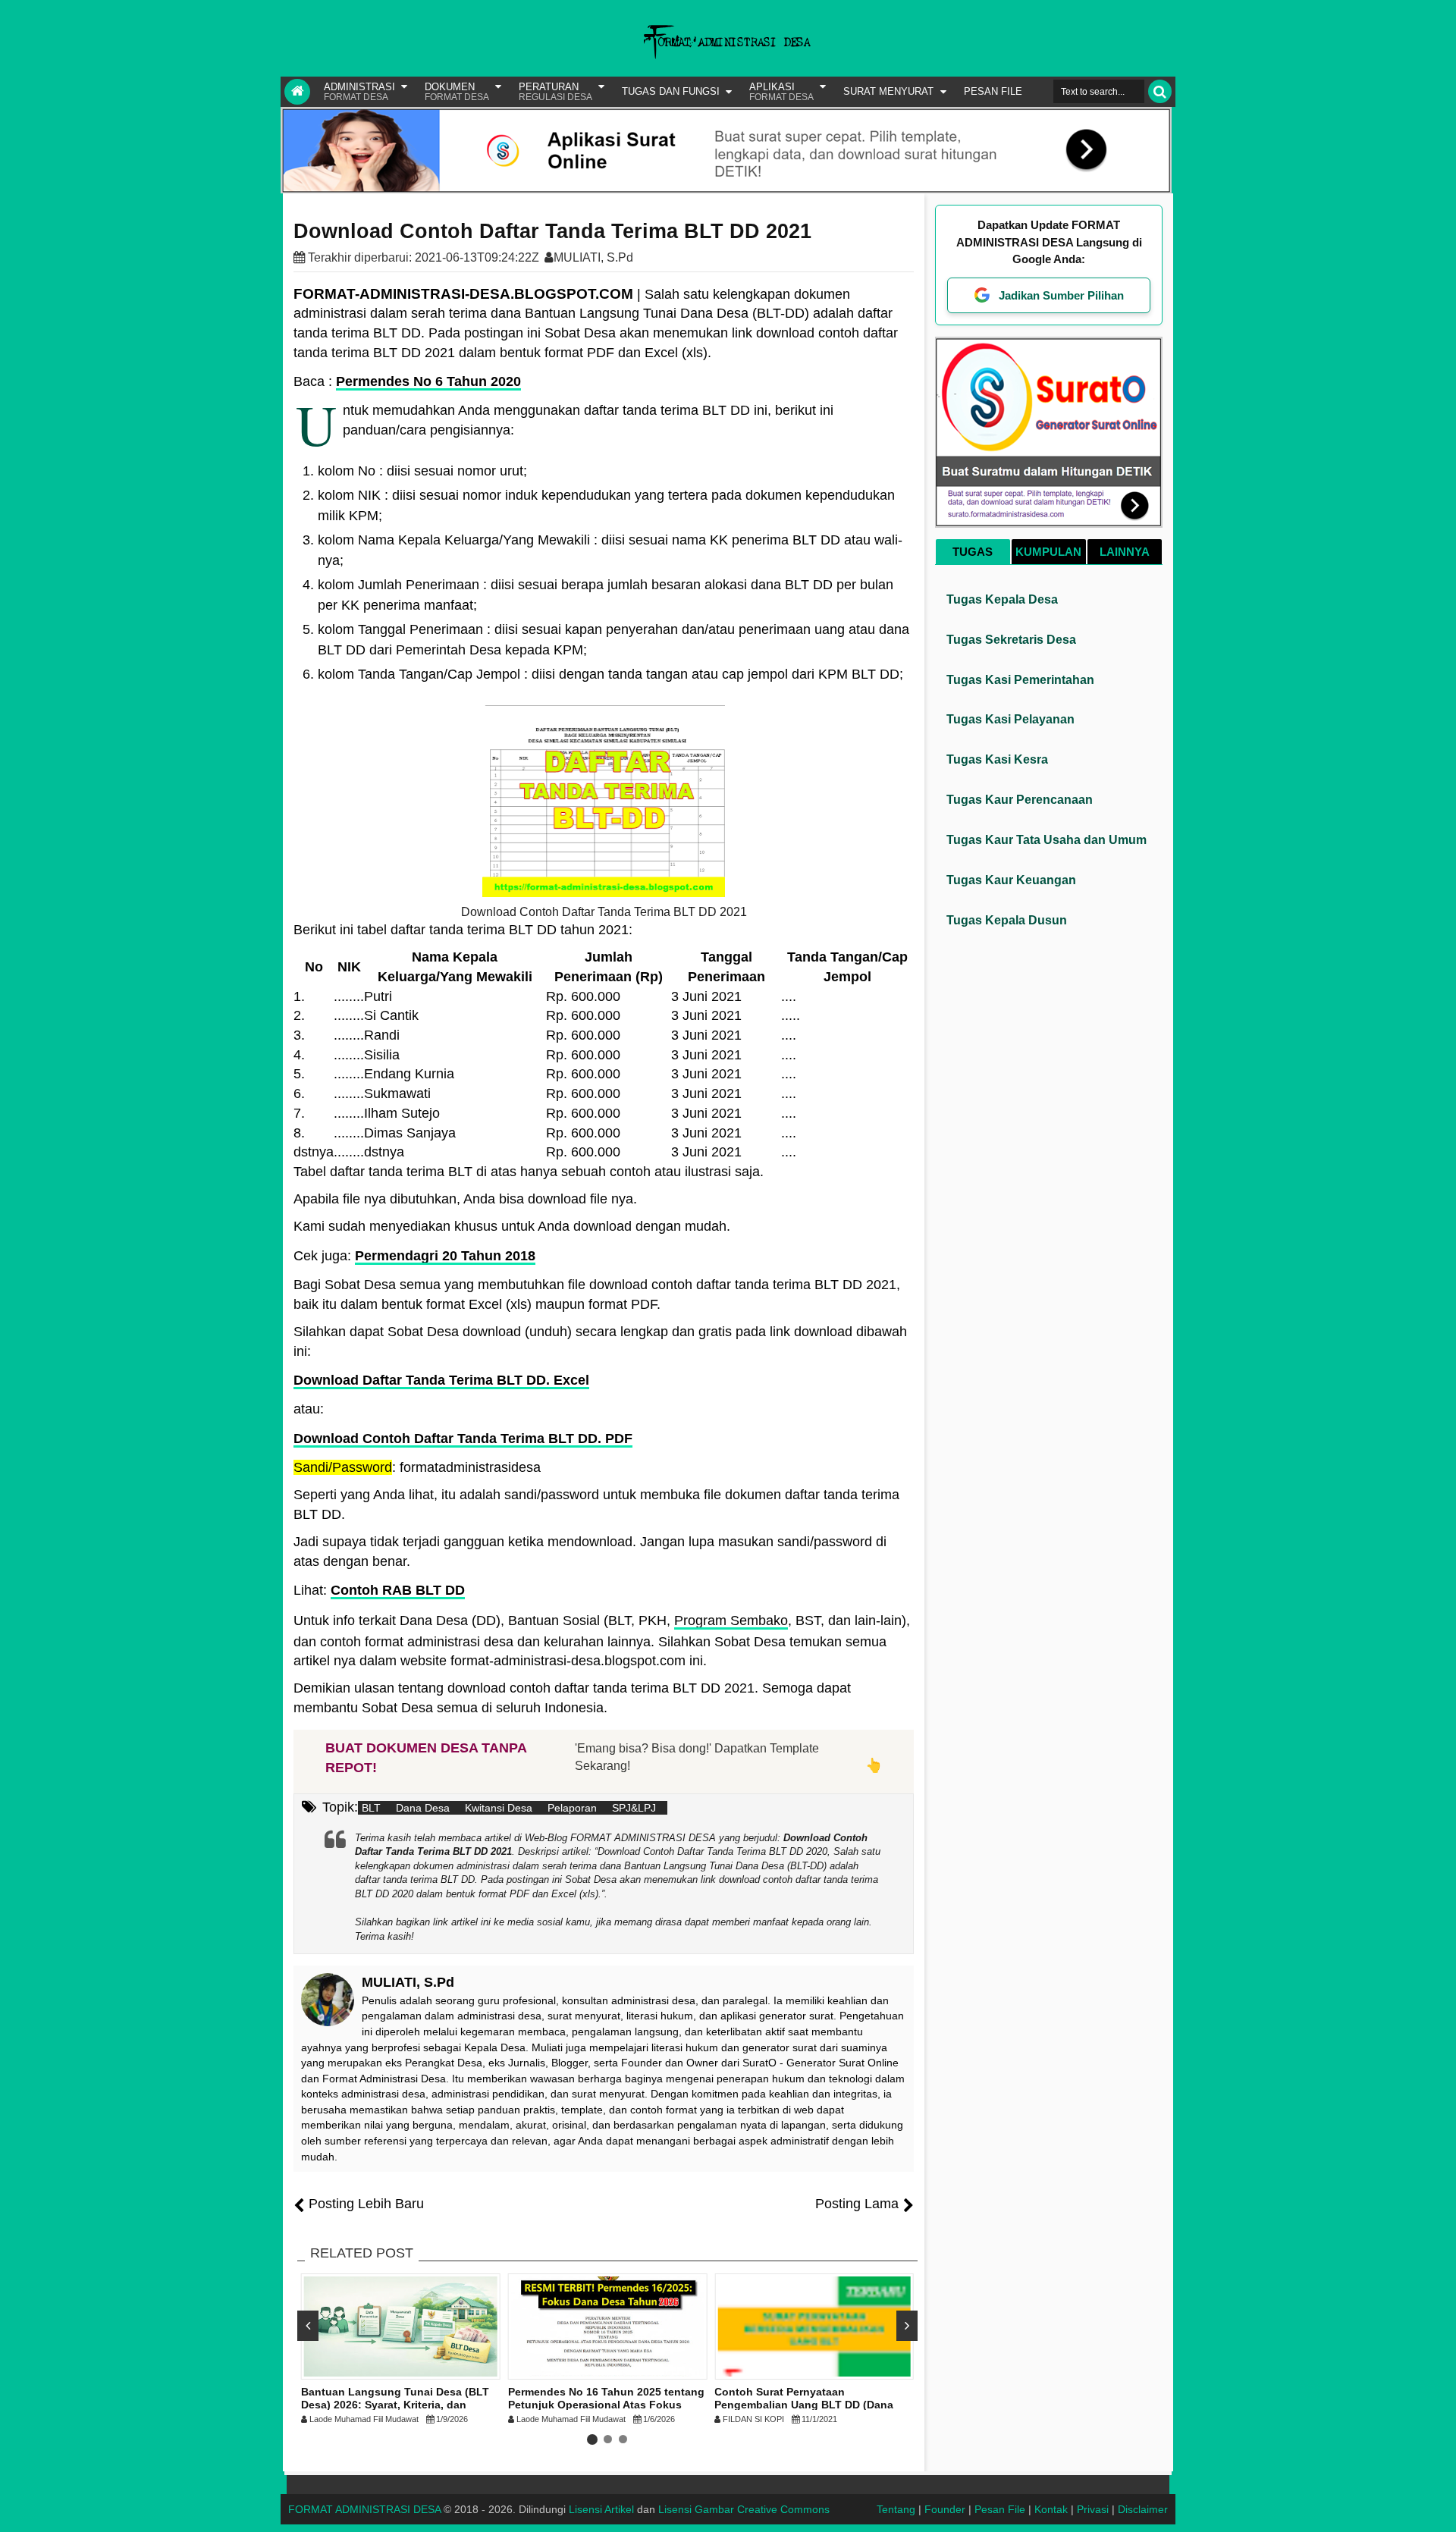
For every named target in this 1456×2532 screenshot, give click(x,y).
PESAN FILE (993, 91)
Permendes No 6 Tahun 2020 (428, 381)
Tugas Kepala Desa (1002, 599)
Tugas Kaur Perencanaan (1020, 800)
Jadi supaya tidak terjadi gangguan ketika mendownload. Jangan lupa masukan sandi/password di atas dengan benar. (590, 1552)
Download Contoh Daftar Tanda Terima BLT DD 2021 (552, 231)
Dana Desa (423, 1808)
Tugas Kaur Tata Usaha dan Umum (1046, 840)
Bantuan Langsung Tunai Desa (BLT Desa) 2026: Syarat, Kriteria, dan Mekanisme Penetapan (395, 2405)
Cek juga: (414, 1256)
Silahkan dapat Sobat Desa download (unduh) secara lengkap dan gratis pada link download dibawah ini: (600, 1341)
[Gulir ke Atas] (1437, 2505)
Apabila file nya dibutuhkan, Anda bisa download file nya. (465, 1199)
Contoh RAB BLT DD (398, 1590)
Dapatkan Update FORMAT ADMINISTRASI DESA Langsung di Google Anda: (1049, 242)
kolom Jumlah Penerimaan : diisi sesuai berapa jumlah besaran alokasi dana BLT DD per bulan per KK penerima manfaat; (606, 595)
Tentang (896, 2509)
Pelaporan (572, 1808)
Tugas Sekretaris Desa (1011, 640)
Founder (945, 2509)
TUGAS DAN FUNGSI (671, 91)
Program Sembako (731, 1621)
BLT (371, 1808)
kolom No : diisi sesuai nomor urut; (422, 471)
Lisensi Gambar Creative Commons (744, 2509)
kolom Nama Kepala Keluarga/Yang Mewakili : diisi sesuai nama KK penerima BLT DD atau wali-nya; (610, 550)
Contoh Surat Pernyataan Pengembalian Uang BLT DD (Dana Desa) (804, 2405)
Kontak (1051, 2509)
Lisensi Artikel (601, 2509)
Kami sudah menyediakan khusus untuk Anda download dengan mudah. (512, 1226)
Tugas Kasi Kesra (997, 759)
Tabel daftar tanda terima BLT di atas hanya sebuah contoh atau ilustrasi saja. (529, 1172)
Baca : (407, 381)
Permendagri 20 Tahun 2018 (445, 1256)
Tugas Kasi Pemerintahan (1020, 680)
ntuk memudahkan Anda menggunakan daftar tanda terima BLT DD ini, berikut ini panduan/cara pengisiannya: (565, 420)
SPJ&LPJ (634, 1808)
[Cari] (1160, 91)
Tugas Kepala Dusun (1007, 920)
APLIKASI (781, 92)
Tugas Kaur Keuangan (1011, 880)
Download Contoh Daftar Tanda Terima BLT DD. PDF (463, 1439)
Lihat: (379, 1590)
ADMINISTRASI (359, 92)
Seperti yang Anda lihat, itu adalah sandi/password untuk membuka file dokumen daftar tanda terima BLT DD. (596, 1504)
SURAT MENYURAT (888, 91)
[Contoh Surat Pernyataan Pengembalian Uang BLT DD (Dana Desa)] (814, 2326)
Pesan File (1000, 2509)
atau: (309, 1409)
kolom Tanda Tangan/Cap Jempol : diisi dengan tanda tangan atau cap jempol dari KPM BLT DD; (610, 674)
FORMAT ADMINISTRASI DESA (364, 2509)
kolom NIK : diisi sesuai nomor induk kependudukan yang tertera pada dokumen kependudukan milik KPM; (606, 505)
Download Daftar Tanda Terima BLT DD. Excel (441, 1380)
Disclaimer (1143, 2509)
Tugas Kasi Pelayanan (1010, 719)
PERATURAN (555, 92)
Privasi (1093, 2509)
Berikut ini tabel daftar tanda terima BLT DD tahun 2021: (463, 930)
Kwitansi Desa (499, 1808)
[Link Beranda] (297, 92)
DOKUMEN (457, 92)
